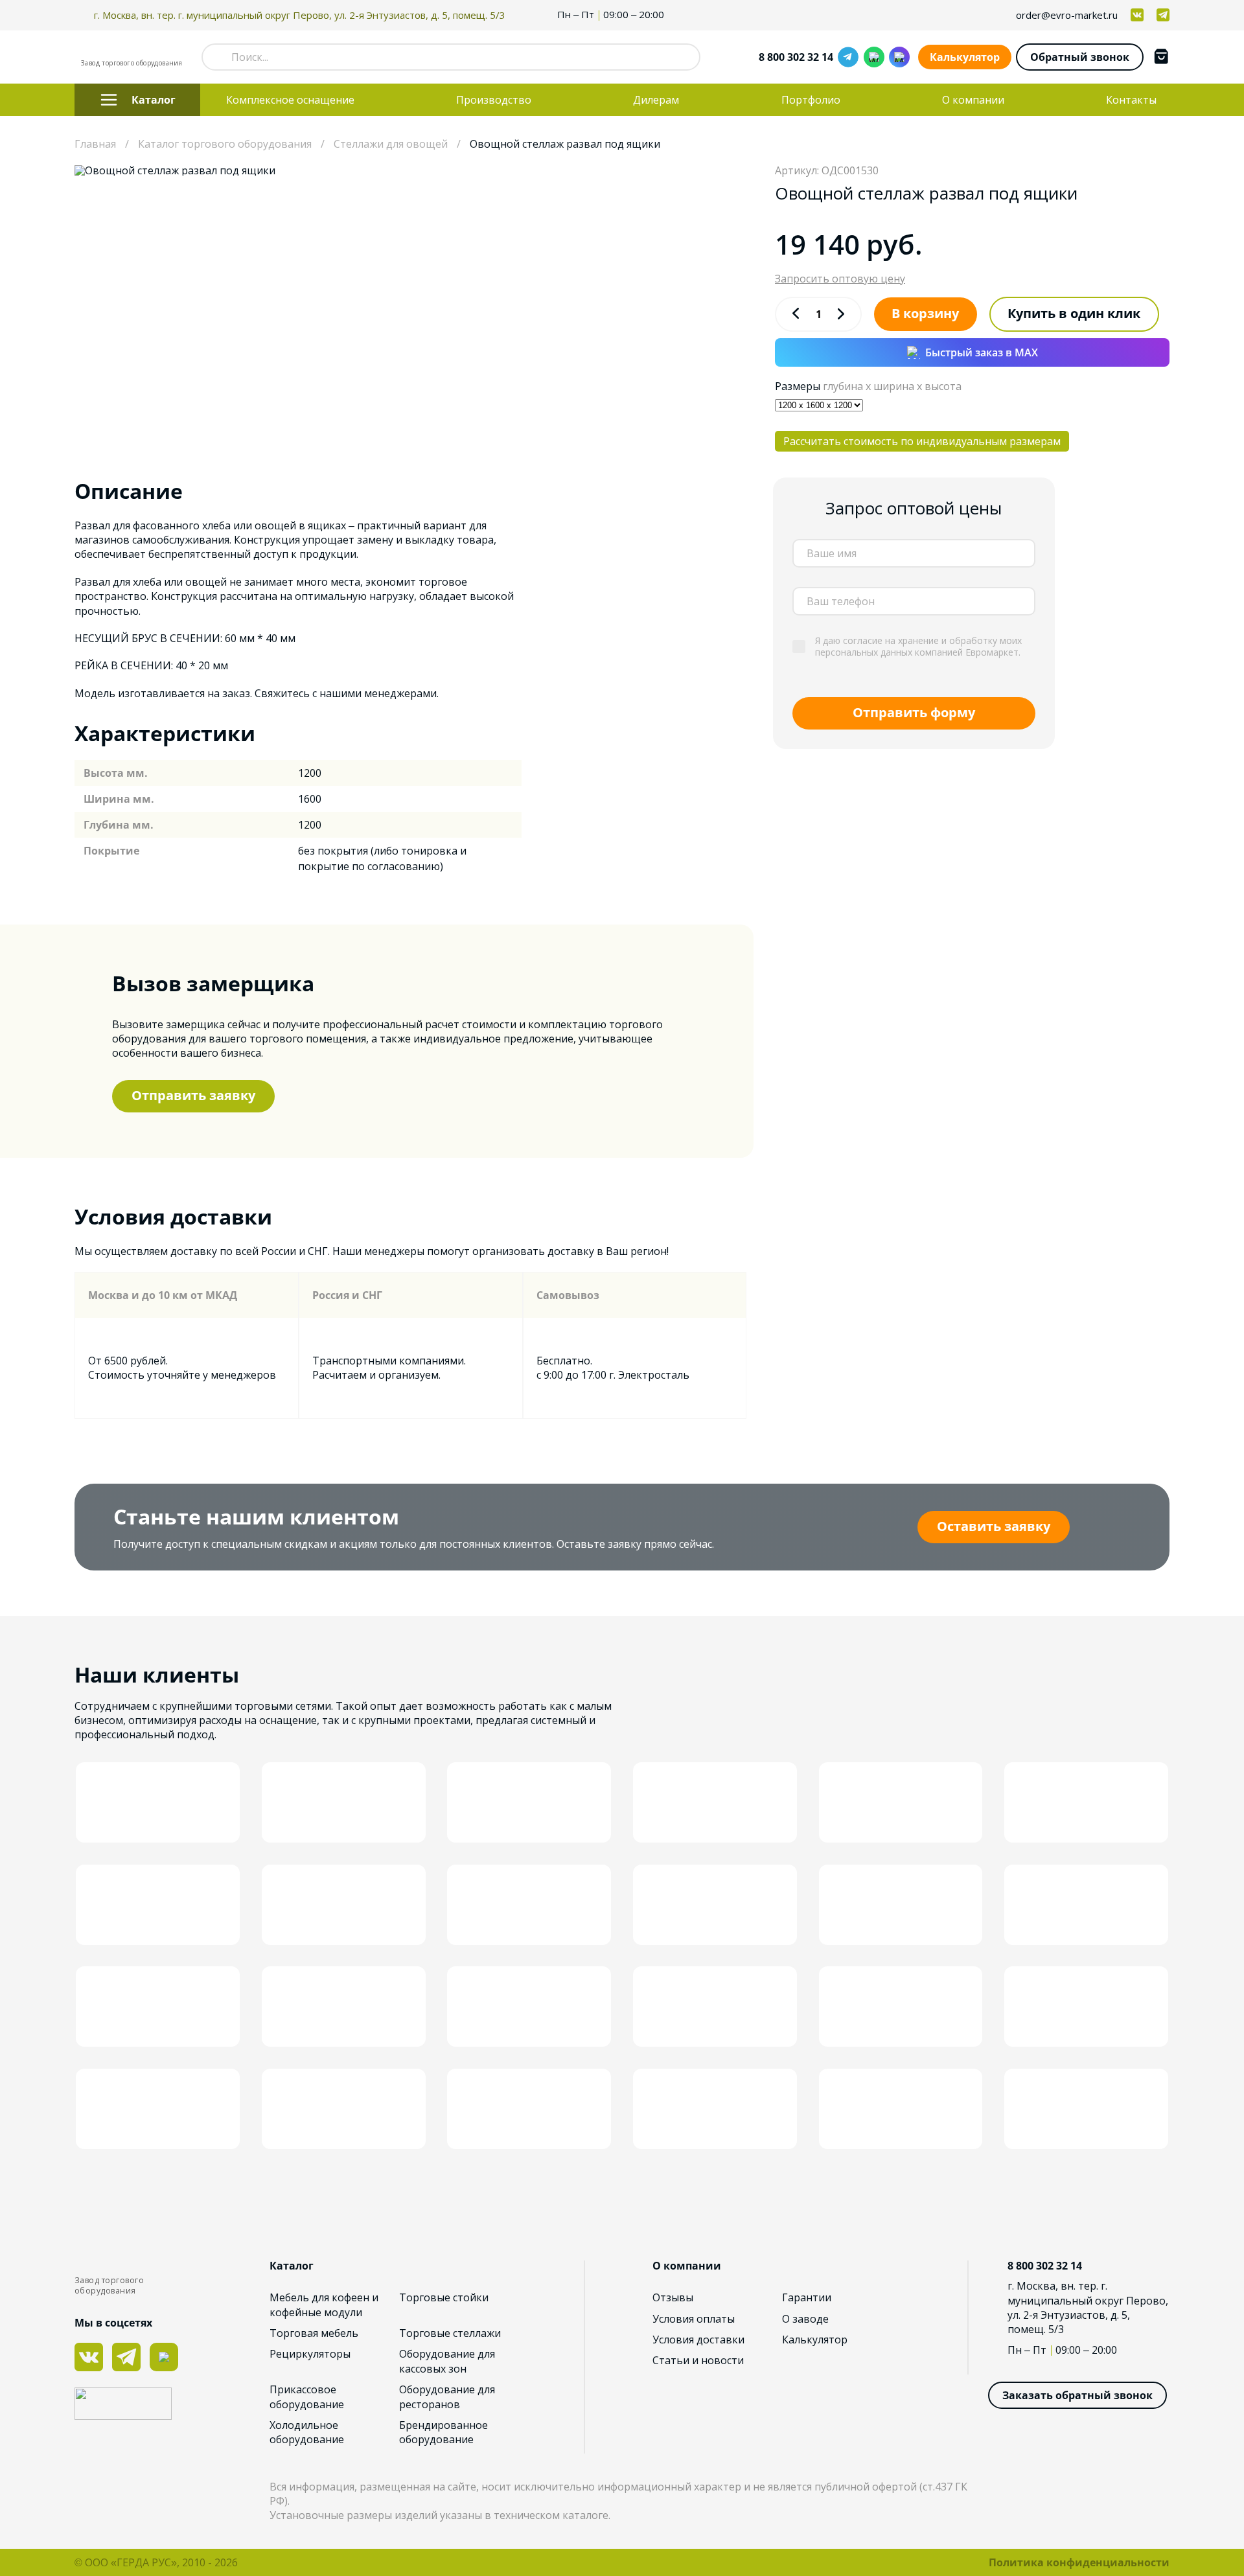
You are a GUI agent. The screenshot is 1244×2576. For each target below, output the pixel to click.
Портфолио (811, 100)
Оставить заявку (994, 1526)
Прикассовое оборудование (307, 2397)
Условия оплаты (694, 2319)
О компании (973, 100)
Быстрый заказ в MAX (982, 352)
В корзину (925, 313)
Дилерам (656, 100)
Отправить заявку (193, 1095)
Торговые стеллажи (450, 2333)
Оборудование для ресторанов (447, 2397)
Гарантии (807, 2297)
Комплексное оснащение (290, 100)
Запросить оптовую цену (840, 279)
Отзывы (673, 2297)
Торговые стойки (444, 2297)
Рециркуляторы (310, 2354)
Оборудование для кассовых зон (447, 2361)
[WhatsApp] (874, 57)
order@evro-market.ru (1067, 15)
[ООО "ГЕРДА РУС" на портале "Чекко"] (172, 2405)
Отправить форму (914, 712)
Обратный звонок (1080, 57)
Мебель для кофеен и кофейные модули (324, 2305)
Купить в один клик (1074, 313)
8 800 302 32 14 (796, 57)
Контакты (1131, 100)
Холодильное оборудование (307, 2432)
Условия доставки (698, 2340)
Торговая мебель (314, 2333)
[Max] (899, 57)
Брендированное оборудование (443, 2432)
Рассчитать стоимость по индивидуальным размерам (922, 441)
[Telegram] (848, 57)
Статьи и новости (698, 2360)
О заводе (805, 2319)
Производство (494, 100)
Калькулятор (965, 57)
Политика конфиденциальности (1079, 2562)
